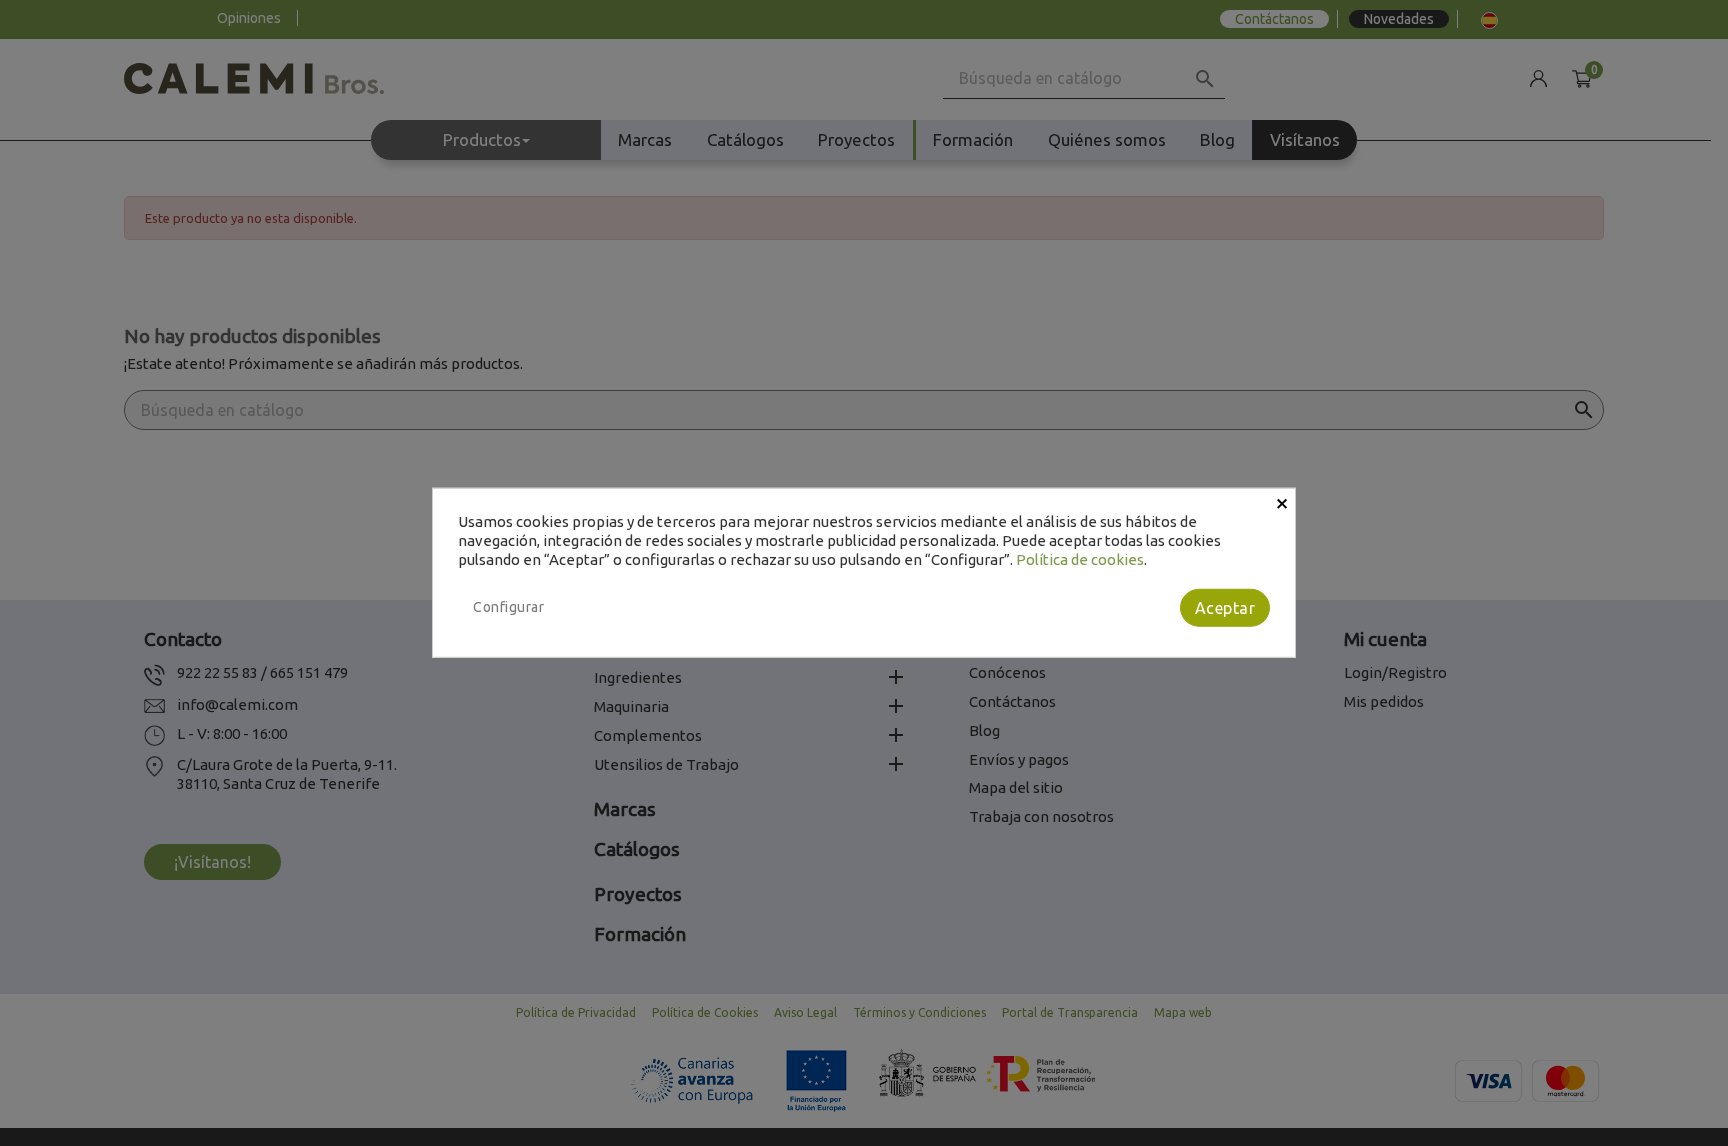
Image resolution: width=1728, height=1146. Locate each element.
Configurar (508, 607)
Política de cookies (1080, 558)
